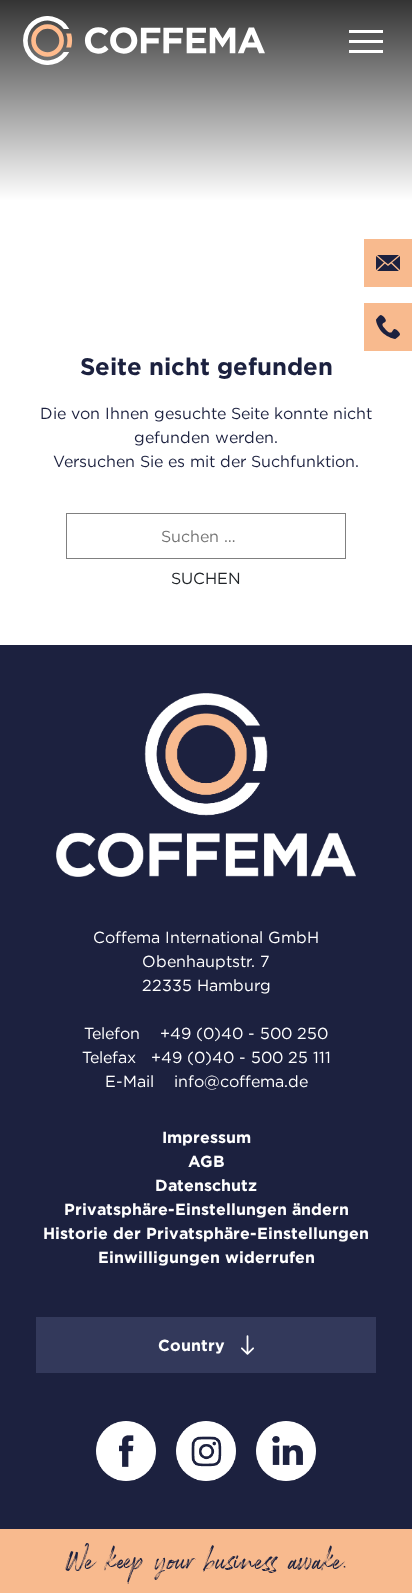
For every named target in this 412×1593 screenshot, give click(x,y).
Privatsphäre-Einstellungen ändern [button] (206, 1209)
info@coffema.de (241, 1081)
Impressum (206, 1137)
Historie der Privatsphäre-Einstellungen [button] (206, 1233)
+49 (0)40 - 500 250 (241, 1033)
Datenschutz (206, 1185)
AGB (206, 1161)
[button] (206, 578)
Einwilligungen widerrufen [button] (206, 1257)
